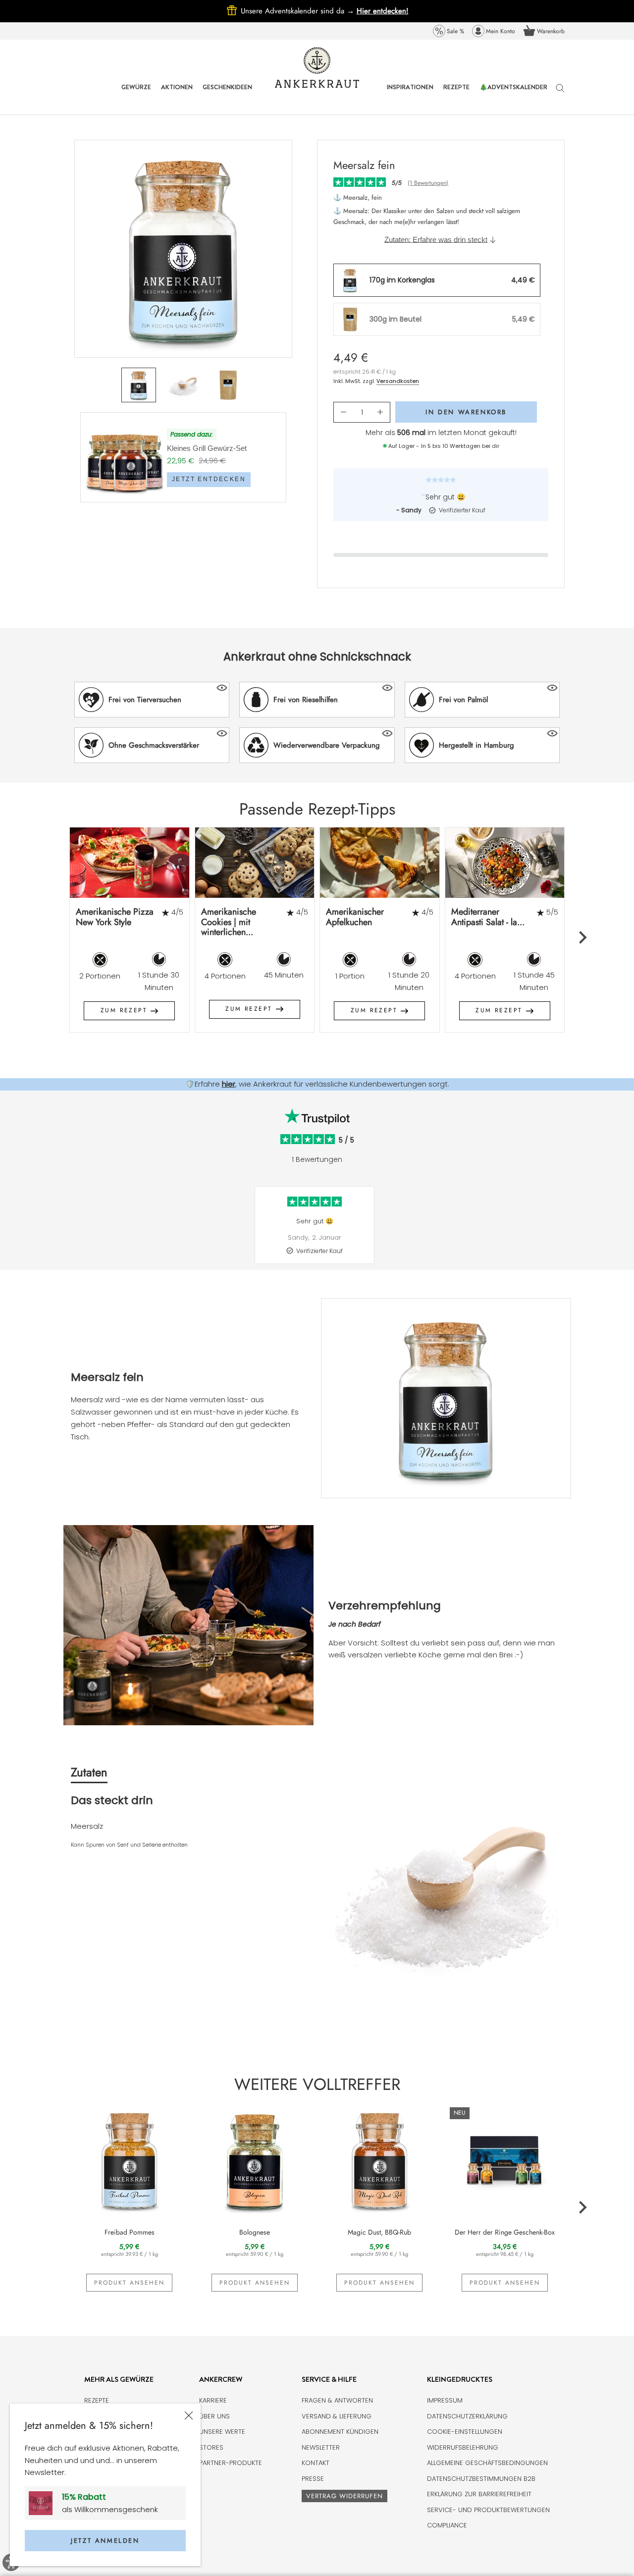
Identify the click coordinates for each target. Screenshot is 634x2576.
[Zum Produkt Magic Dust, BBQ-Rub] (380, 2160)
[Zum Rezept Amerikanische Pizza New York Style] (130, 862)
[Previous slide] (52, 937)
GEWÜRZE (136, 94)
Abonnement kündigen (340, 2432)
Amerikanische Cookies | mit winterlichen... (229, 922)
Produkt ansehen (129, 2283)
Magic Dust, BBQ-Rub (379, 2232)
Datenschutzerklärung (467, 2416)
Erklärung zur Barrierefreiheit (479, 2494)
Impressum (445, 2400)
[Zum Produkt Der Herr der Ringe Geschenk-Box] (505, 2160)
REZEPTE (456, 94)
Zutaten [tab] (89, 1772)
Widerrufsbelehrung (463, 2447)
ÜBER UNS (214, 2416)
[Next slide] (582, 937)
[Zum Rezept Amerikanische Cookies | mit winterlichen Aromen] (255, 862)
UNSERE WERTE (222, 2432)
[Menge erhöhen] (380, 412)
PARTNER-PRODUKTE (231, 2463)
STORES (211, 2447)
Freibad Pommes (130, 2232)
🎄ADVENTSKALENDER (513, 94)
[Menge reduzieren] (343, 412)
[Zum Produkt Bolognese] (255, 2160)
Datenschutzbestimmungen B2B (481, 2479)
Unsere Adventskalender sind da (299, 11)
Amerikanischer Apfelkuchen (355, 917)
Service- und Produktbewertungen (488, 2510)
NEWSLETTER (321, 2447)
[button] (152, 700)
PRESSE (313, 2479)
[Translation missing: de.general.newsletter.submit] (44, 2503)
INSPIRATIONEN (410, 94)
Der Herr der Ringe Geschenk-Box (505, 2232)
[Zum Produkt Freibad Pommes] (130, 2160)
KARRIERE (213, 2400)
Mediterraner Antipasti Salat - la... (488, 917)
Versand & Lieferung (337, 2416)
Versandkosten (398, 381)
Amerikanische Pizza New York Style (115, 917)
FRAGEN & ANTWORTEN (337, 2400)
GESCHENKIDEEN (227, 94)
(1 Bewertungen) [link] (428, 183)
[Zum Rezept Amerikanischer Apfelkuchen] (380, 862)
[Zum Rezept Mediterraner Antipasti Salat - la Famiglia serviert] (505, 862)
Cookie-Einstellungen (465, 2432)
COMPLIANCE (447, 2525)
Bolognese (255, 2232)
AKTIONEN (177, 94)
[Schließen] (189, 2415)
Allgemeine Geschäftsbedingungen (487, 2463)
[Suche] (560, 93)
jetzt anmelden (105, 2541)
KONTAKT (316, 2463)
